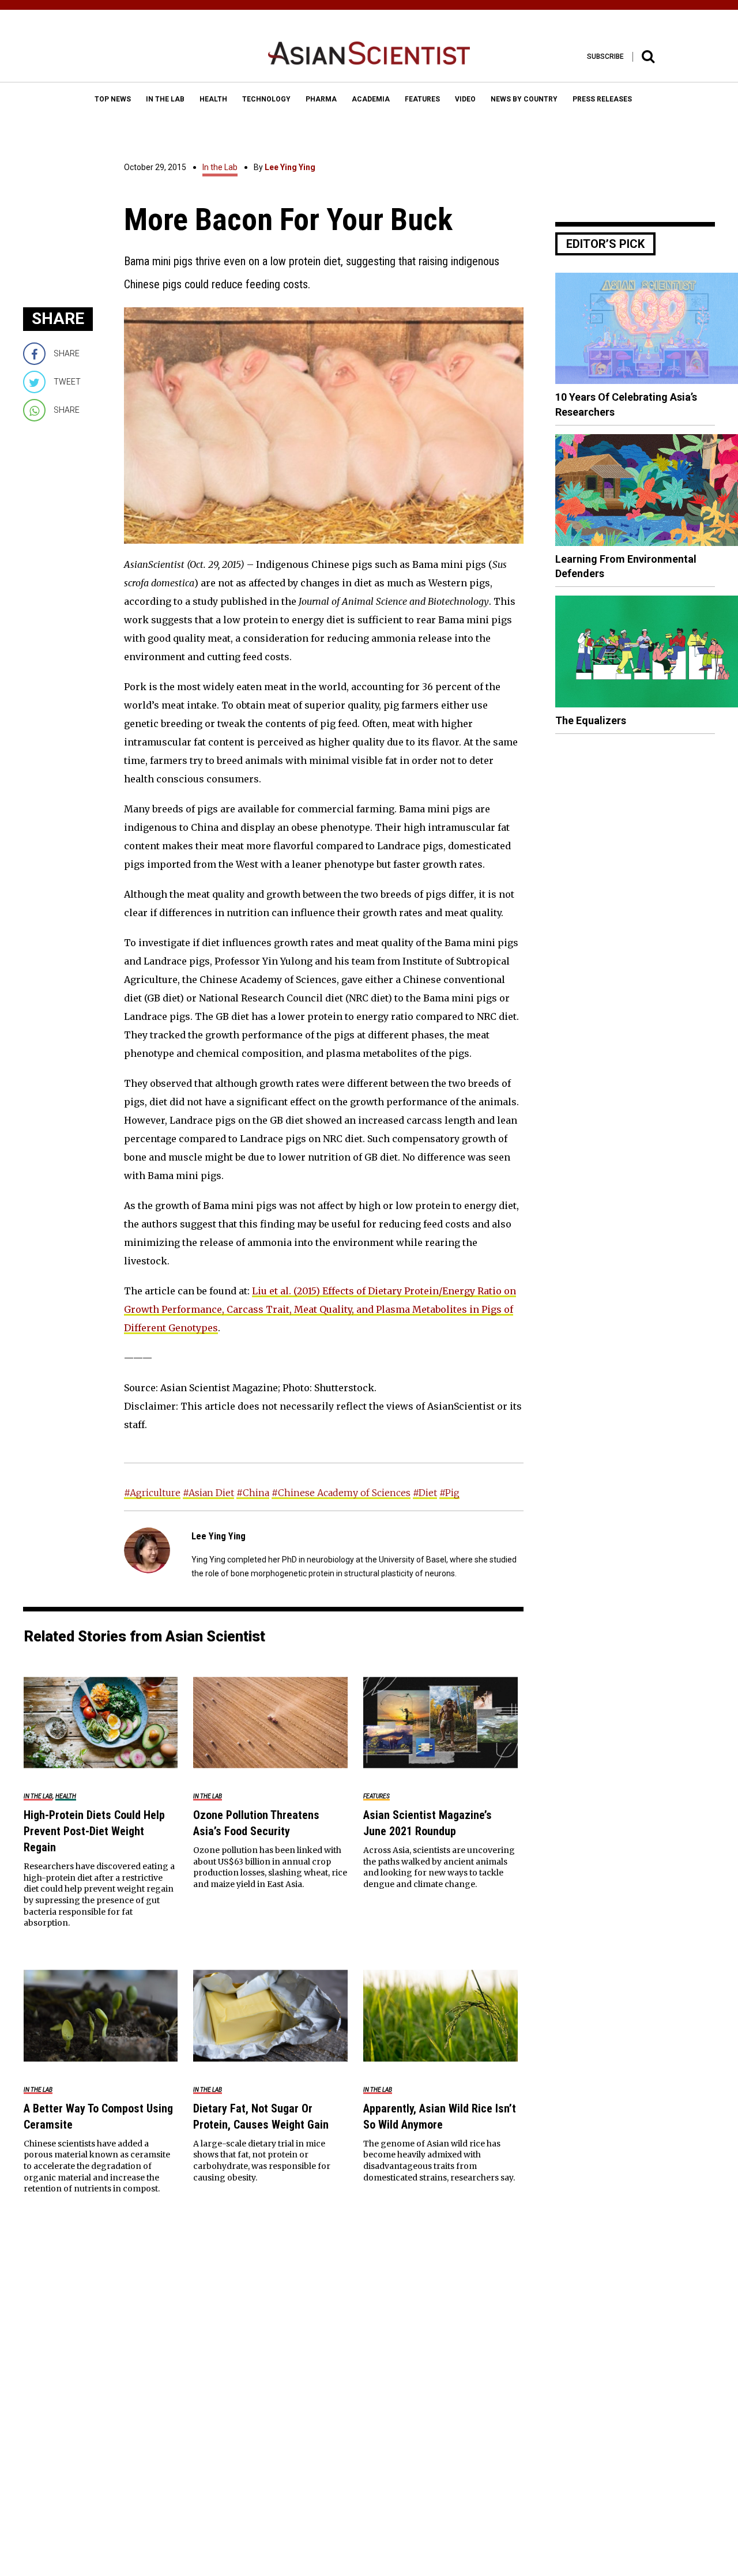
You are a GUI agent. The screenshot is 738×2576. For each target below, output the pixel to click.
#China (253, 1493)
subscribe (605, 57)
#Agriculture (152, 1493)
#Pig (449, 1493)
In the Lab (220, 167)
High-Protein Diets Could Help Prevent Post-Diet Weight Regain (94, 1831)
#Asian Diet (208, 1493)
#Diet (425, 1493)
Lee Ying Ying (290, 167)
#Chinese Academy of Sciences (341, 1493)
